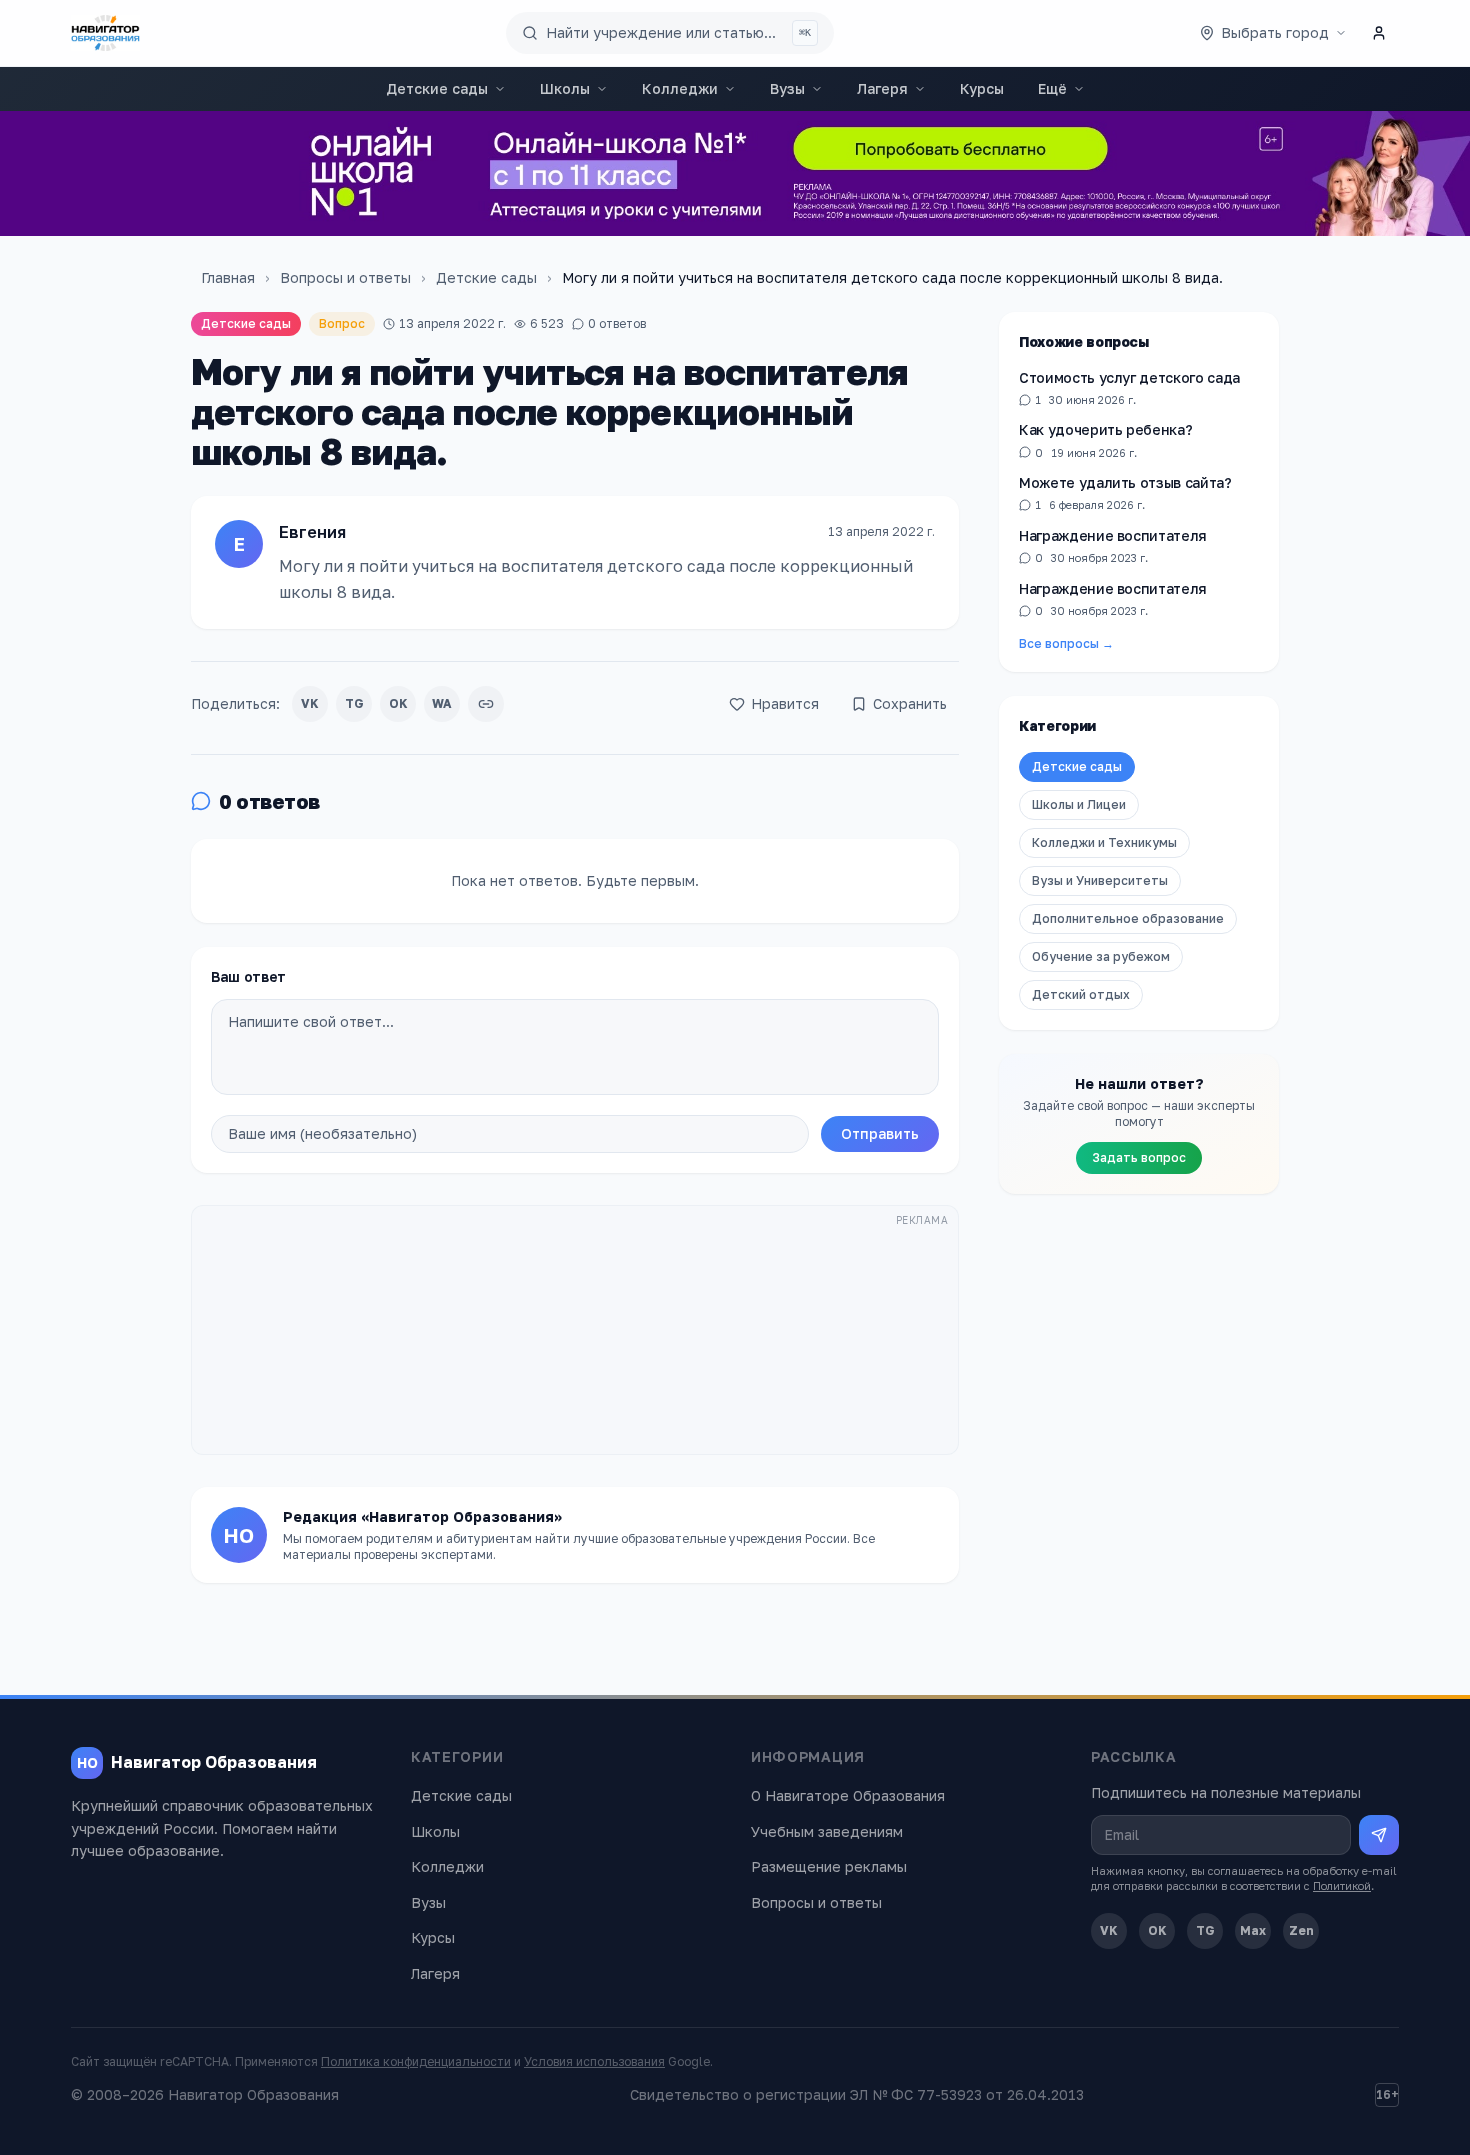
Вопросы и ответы (345, 277)
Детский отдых (1081, 994)
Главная (228, 277)
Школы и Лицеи (1079, 804)
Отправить (880, 1133)
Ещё (1052, 88)
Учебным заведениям (827, 1831)
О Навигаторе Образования (848, 1795)
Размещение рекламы (829, 1866)
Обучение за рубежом (1101, 956)
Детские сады (437, 88)
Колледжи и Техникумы (1104, 842)
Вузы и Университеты (1100, 880)
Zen (1301, 1930)
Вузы (787, 88)
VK (310, 703)
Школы (565, 88)
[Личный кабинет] (1379, 33)
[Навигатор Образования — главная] (105, 33)
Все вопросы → (1066, 643)
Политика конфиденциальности (416, 2061)
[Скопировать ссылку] (486, 704)
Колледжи (680, 88)
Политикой (1342, 1885)
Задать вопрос (1139, 1157)
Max (1253, 1930)
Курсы (982, 88)
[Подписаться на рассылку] (1379, 1835)
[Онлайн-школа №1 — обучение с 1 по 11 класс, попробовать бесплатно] (735, 173)
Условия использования (594, 2061)
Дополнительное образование (1128, 918)
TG (354, 703)
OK (398, 703)
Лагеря (882, 88)
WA (442, 703)
